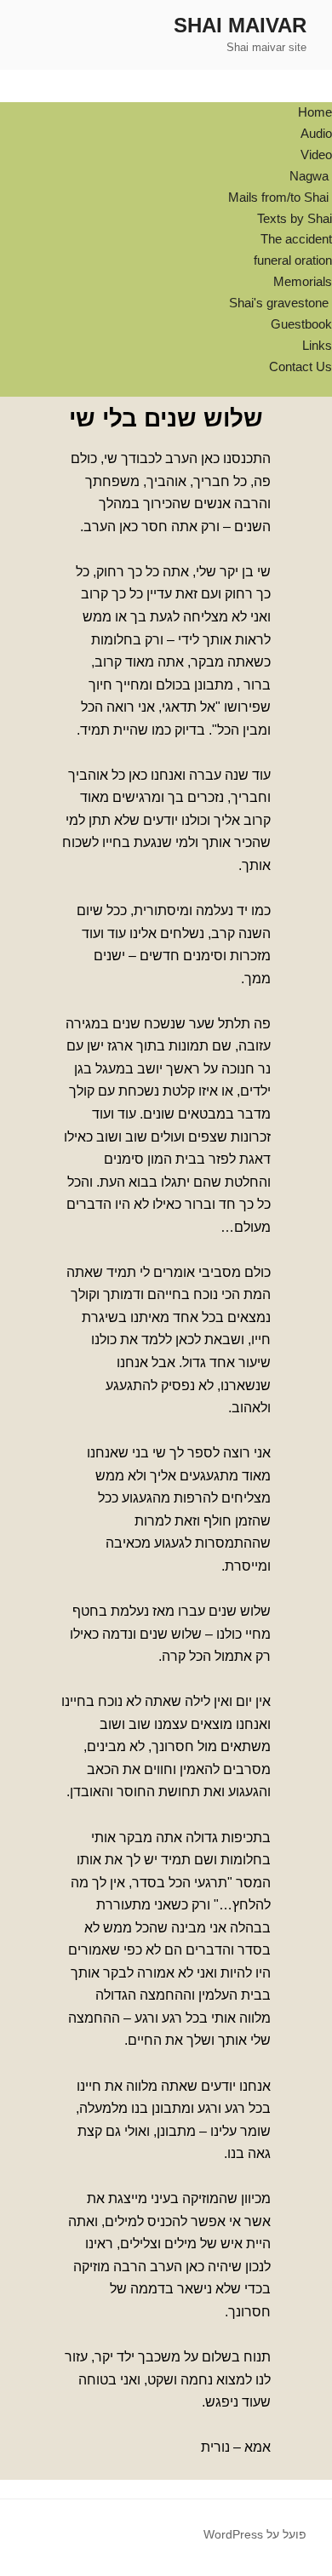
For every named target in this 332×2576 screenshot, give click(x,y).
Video (316, 155)
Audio (316, 133)
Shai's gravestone (280, 303)
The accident (296, 239)
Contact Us (301, 366)
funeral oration (293, 260)
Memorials (303, 281)
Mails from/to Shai (280, 197)
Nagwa (311, 176)
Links (317, 345)
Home (315, 112)
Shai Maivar (240, 25)
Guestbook (301, 324)
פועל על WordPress (255, 2534)
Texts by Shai (295, 218)
